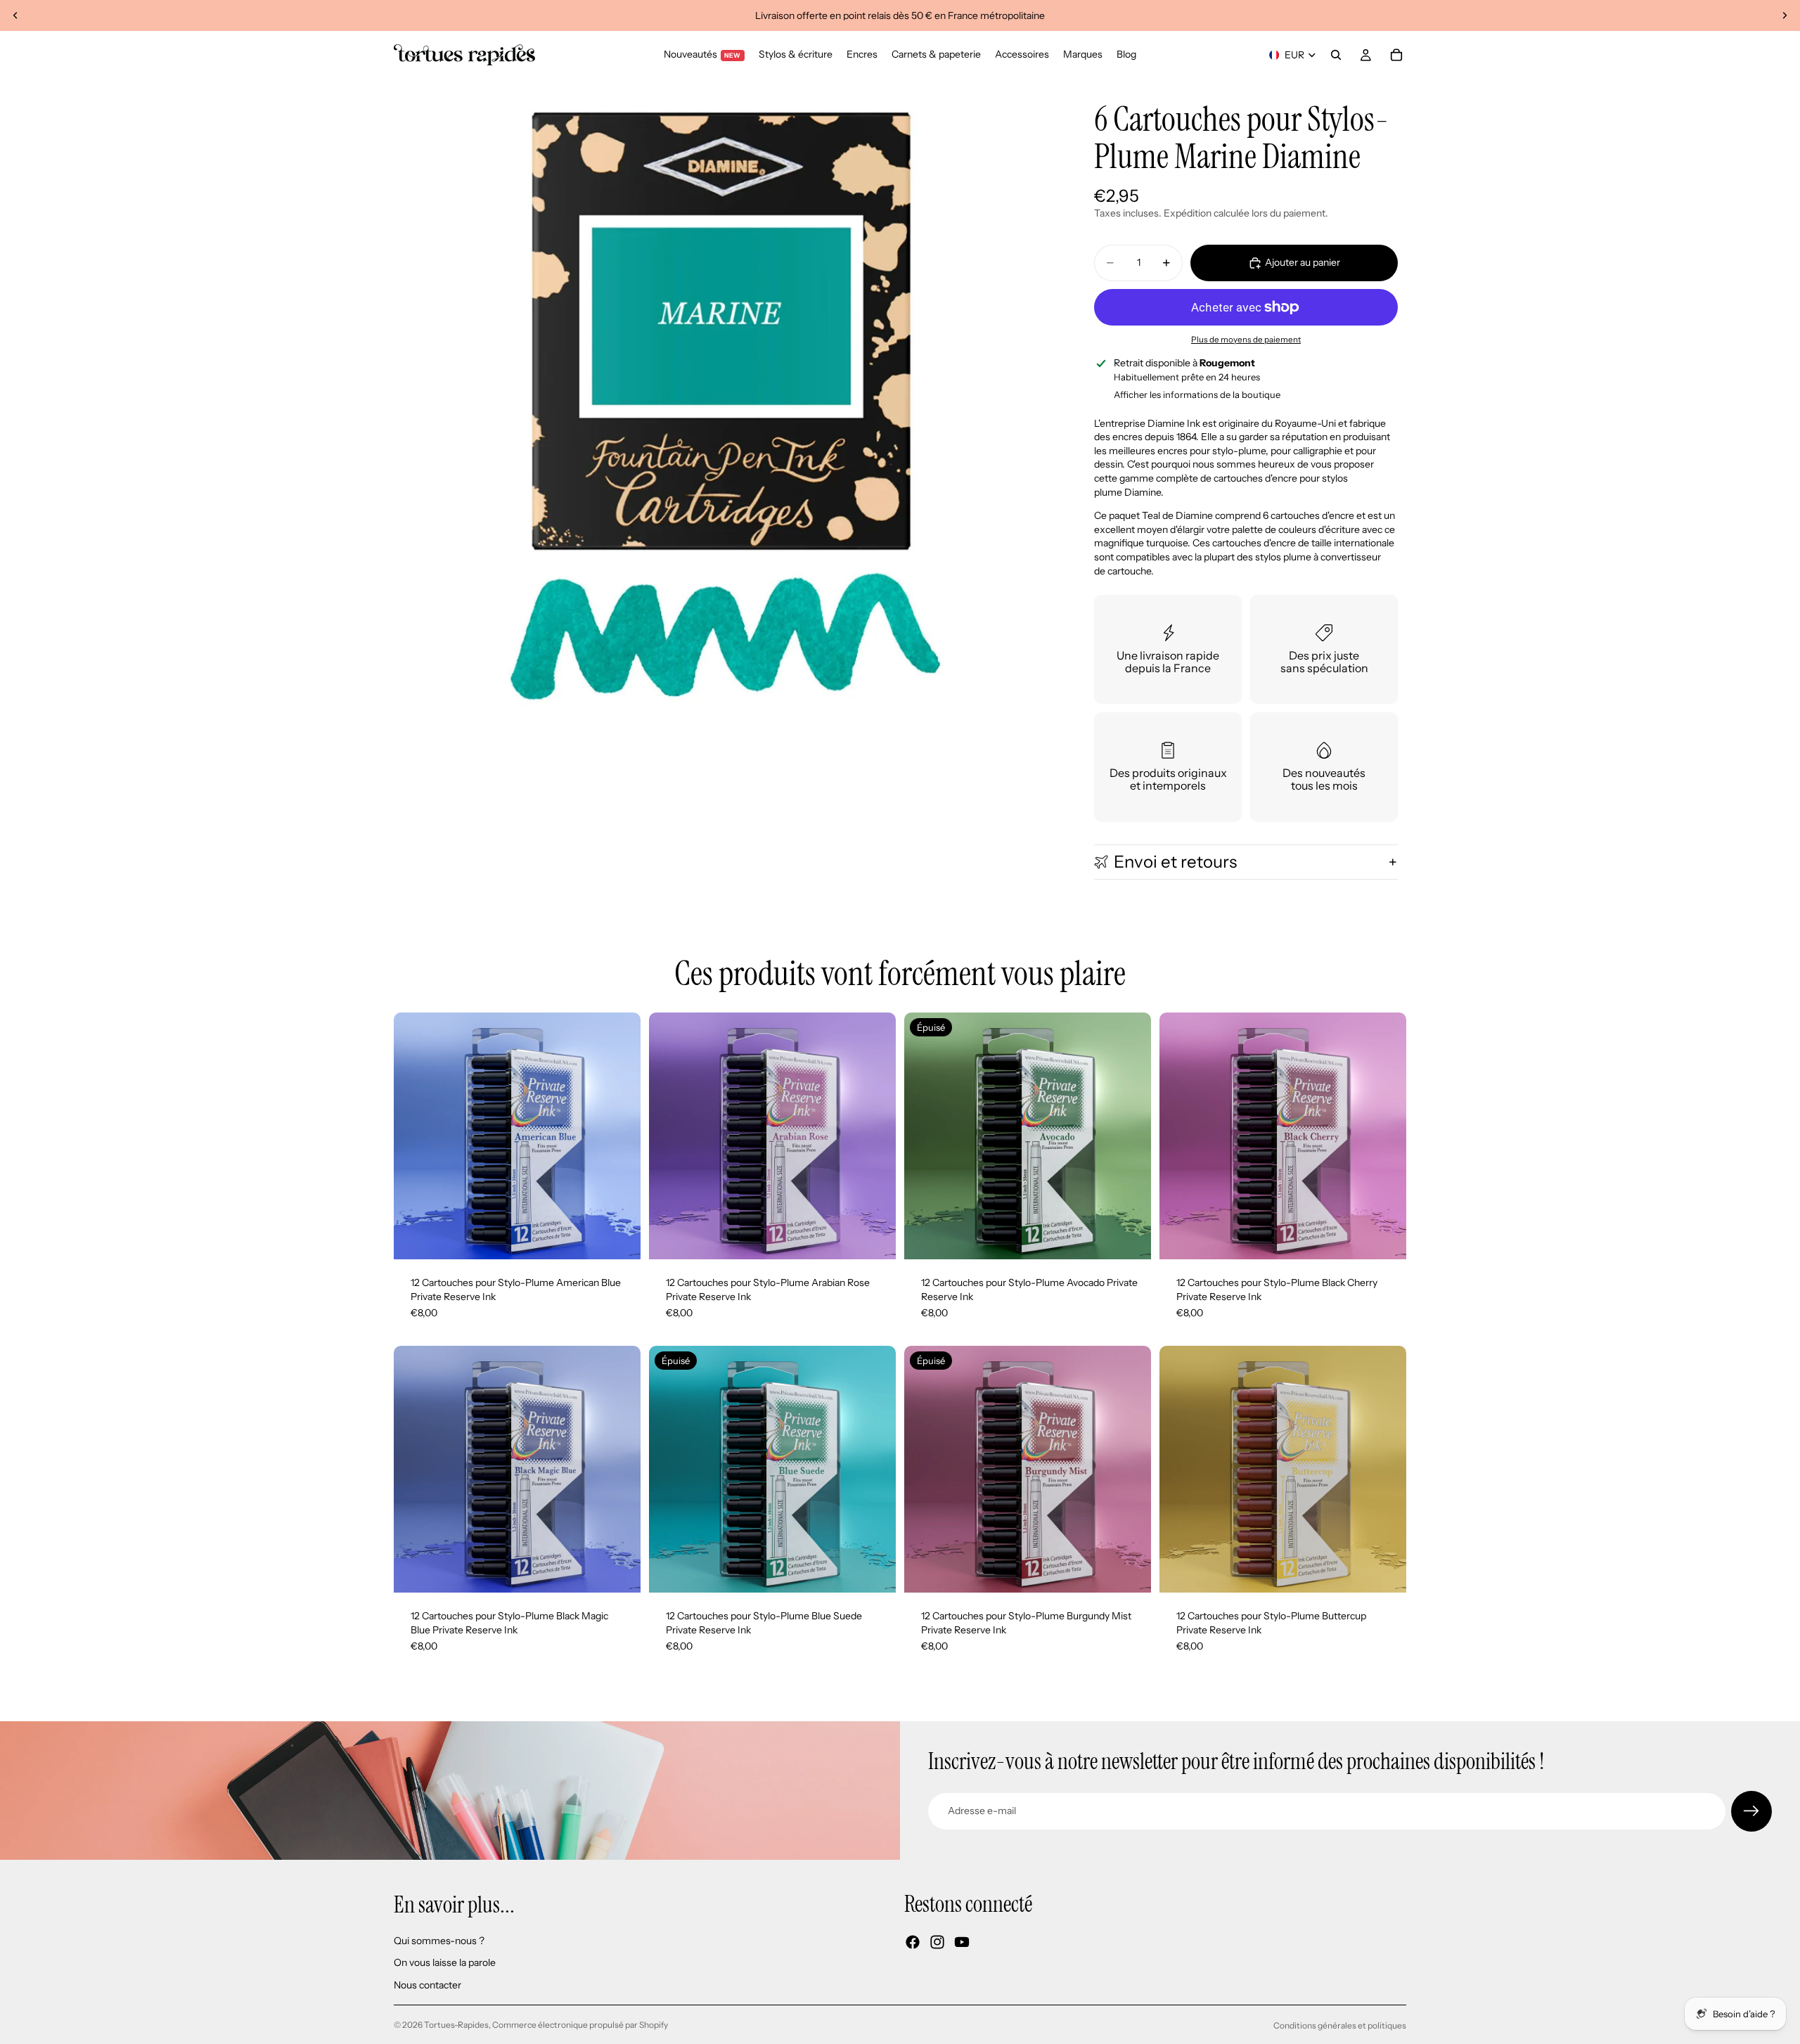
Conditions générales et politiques (1340, 2025)
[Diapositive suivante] (1785, 15)
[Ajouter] (619, 1238)
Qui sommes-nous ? (439, 1940)
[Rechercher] (1336, 55)
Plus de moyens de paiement (1246, 340)
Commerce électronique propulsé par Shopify (580, 2025)
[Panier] (1396, 55)
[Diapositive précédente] (15, 15)
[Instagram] (937, 1942)
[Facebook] (913, 1942)
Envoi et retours (1175, 862)
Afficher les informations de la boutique (1197, 394)
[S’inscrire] (1751, 1811)
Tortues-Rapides (456, 2025)
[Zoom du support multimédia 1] (723, 408)
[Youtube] (962, 1942)
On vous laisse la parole (445, 1962)
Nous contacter (427, 1985)
